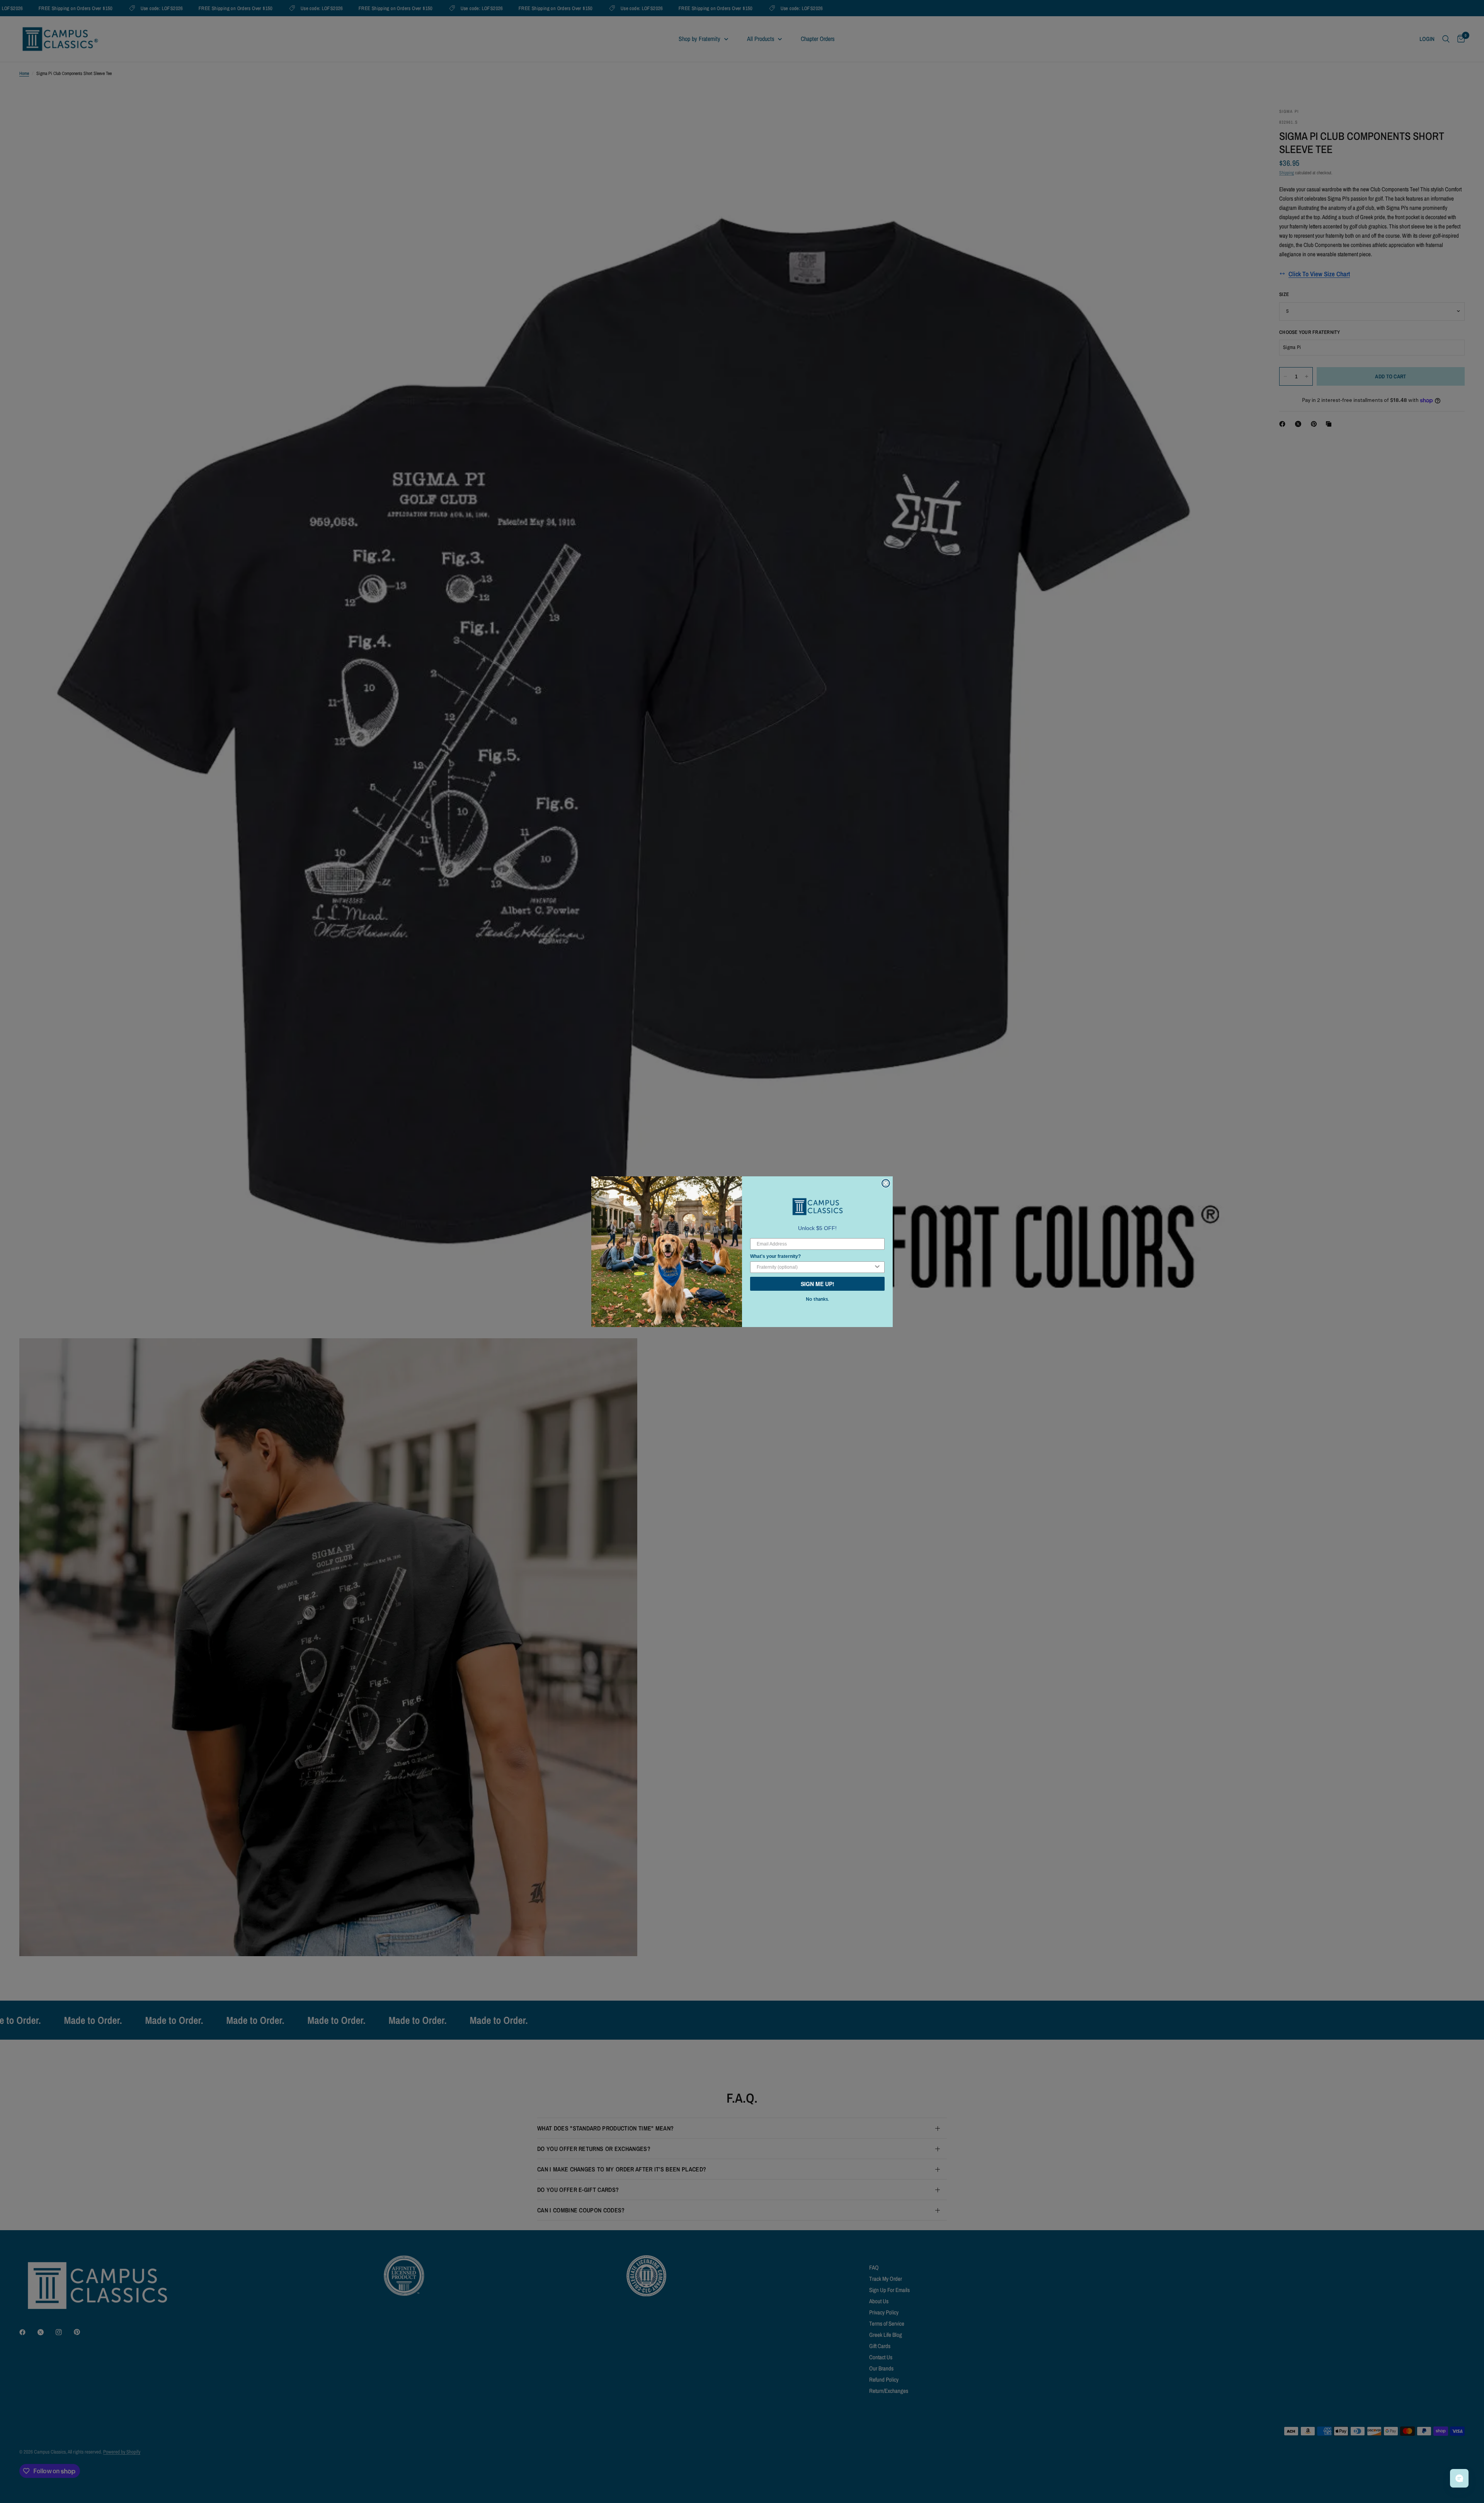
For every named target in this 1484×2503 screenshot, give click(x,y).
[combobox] (815, 1267)
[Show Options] (877, 1267)
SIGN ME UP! (818, 1284)
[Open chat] (1459, 2478)
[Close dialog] (886, 1183)
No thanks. (817, 1299)
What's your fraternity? (775, 1256)
